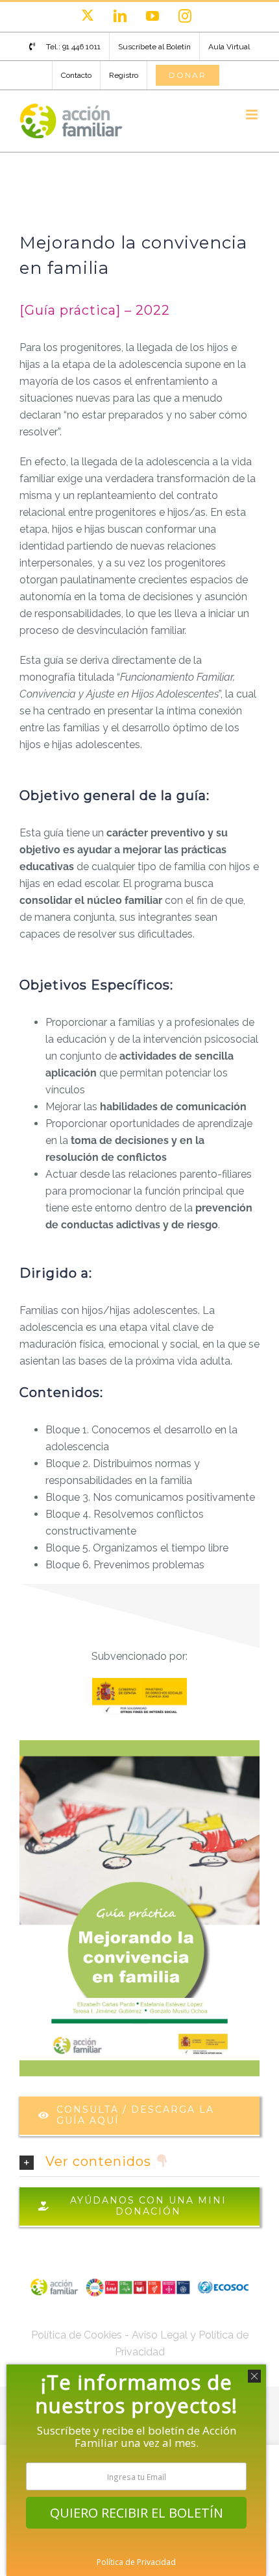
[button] (139, 2162)
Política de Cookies (77, 2335)
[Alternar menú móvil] (253, 115)
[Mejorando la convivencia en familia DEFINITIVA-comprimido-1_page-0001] (139, 1745)
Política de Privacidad (136, 2562)
